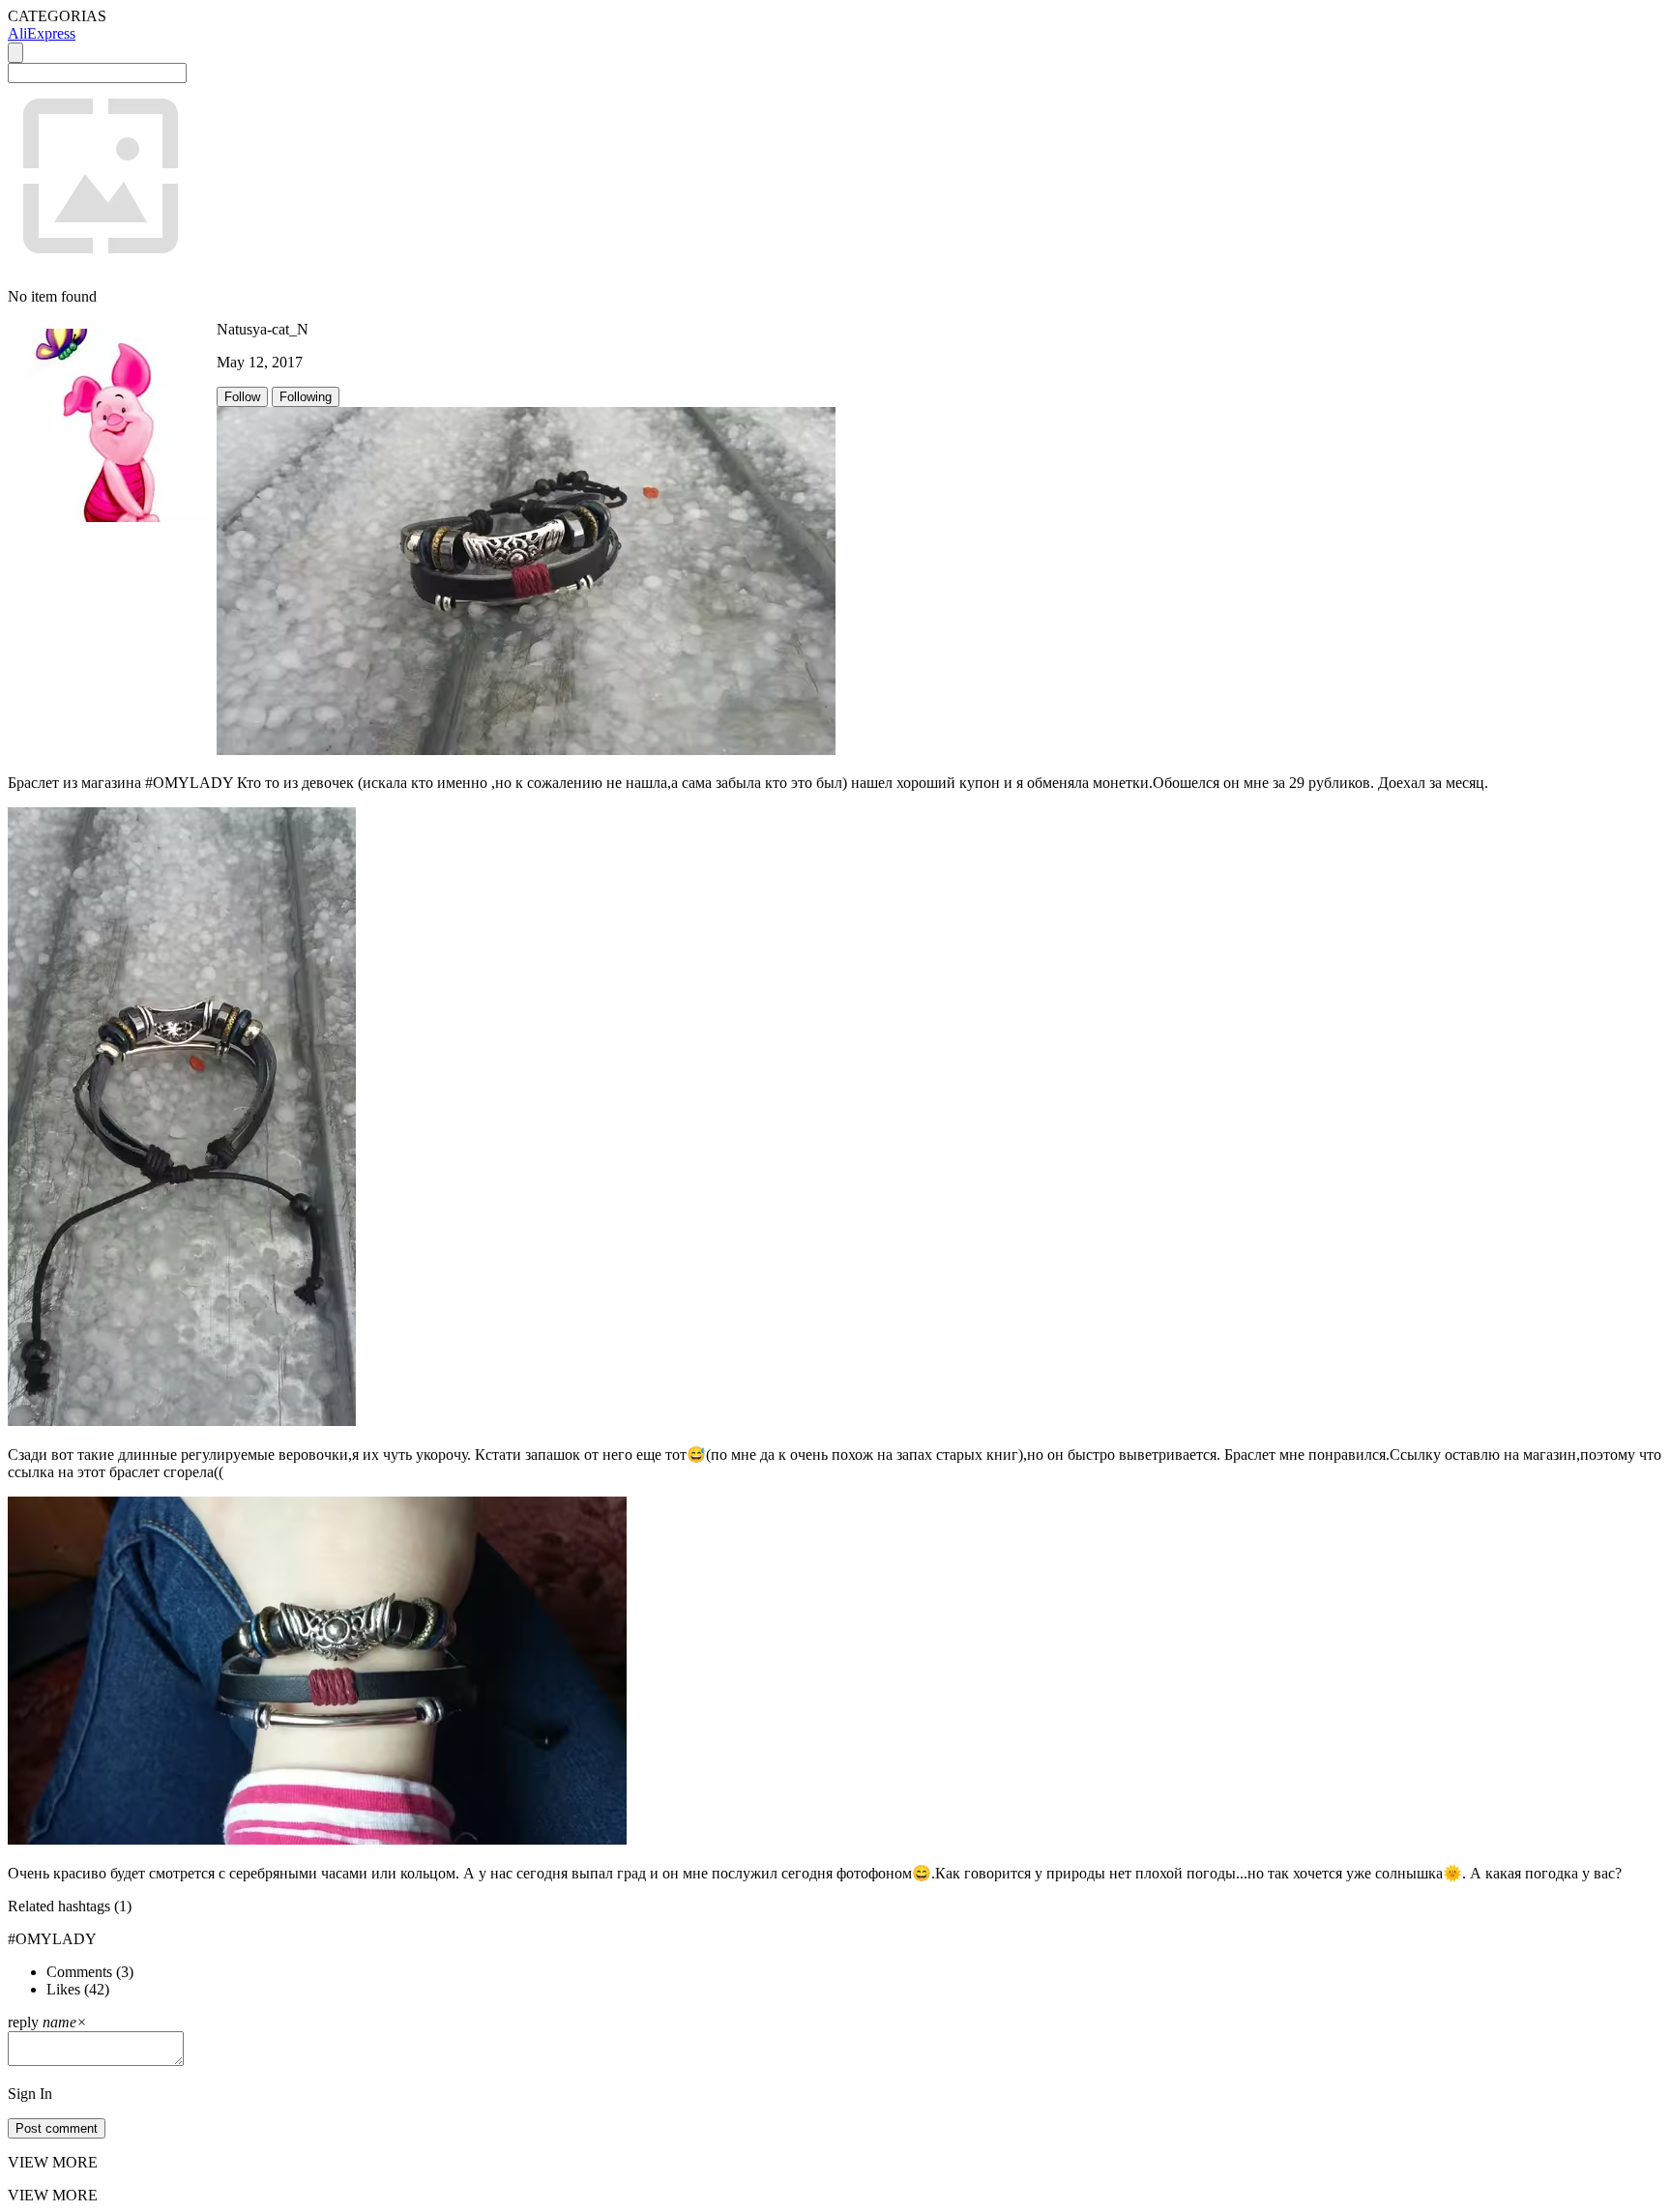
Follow (242, 397)
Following (306, 397)
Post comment (57, 2128)
